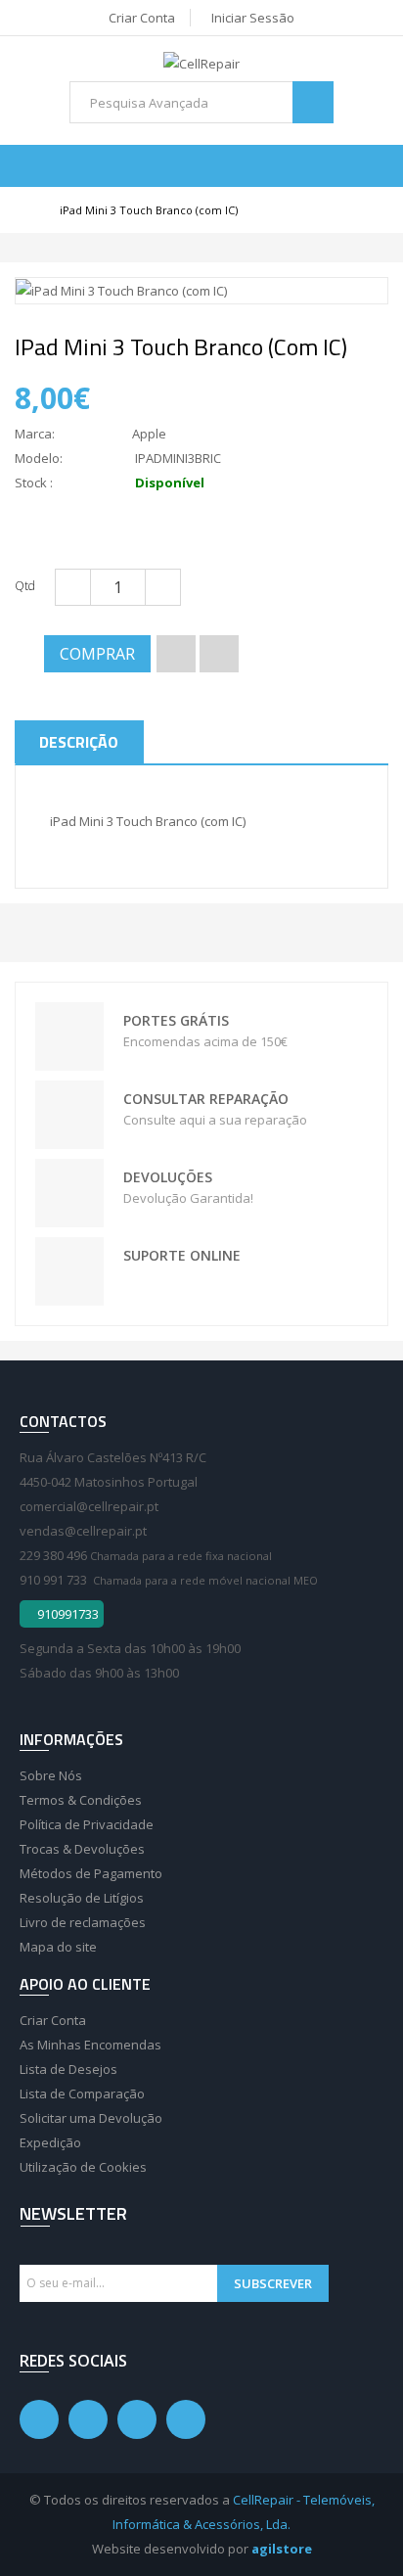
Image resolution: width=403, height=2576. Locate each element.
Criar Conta (142, 18)
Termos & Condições (81, 1800)
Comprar (97, 654)
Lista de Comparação (82, 2093)
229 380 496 (53, 1555)
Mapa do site (58, 1947)
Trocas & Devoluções (82, 1849)
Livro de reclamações (83, 1922)
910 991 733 (53, 1580)
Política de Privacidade (87, 1824)
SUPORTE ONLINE (72, 1272)
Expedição (50, 2142)
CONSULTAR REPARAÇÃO (72, 1115)
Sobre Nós (51, 1775)
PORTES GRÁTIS (72, 1037)
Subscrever (273, 2283)
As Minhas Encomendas (90, 2045)
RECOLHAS (72, 1194)
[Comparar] (219, 654)
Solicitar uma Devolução (91, 2118)
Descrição (79, 742)
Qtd (25, 586)
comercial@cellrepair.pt (89, 1506)
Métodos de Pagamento (91, 1873)
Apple (149, 434)
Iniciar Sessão (253, 18)
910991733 (67, 1614)
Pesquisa (313, 102)
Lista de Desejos (68, 2069)
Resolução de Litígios (82, 1898)
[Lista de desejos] (176, 654)
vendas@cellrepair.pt (83, 1531)
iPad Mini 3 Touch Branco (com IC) (149, 210)
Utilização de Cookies (83, 2167)
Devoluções (168, 1177)
